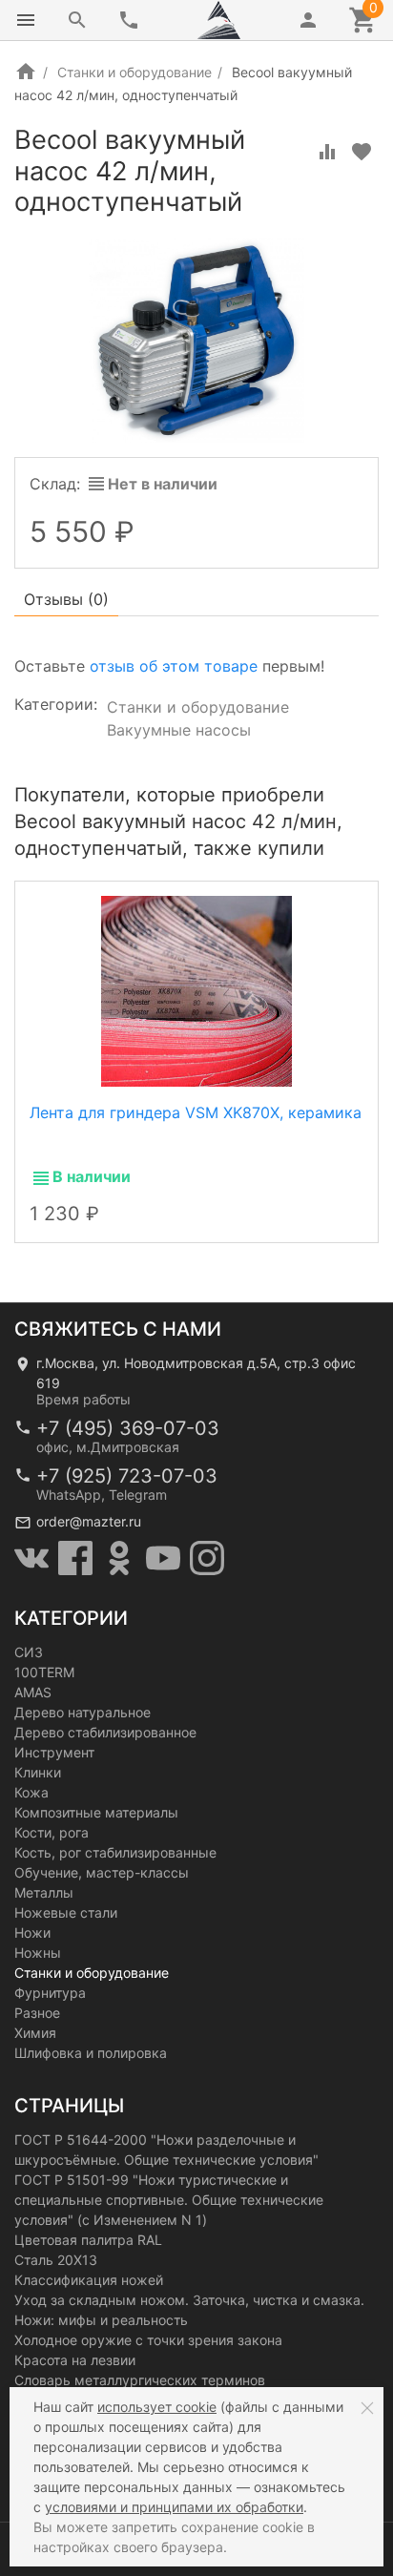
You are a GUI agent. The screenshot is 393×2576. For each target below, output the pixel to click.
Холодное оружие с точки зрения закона (148, 2340)
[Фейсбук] (75, 1558)
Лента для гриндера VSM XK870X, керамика (196, 1112)
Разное (37, 2013)
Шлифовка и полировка (91, 2053)
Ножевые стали (66, 1912)
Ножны (38, 1953)
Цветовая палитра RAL (88, 2240)
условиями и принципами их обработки (174, 2507)
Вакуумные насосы (179, 730)
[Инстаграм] (207, 1558)
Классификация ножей (89, 2280)
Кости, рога (52, 1832)
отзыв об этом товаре (174, 666)
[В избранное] (362, 152)
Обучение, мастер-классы (102, 1872)
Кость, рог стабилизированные (115, 1852)
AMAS (33, 1692)
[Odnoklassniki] (119, 1558)
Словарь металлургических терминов (140, 2380)
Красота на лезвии (75, 2360)
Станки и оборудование (134, 72)
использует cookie (157, 2407)
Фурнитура (50, 1993)
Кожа (31, 1792)
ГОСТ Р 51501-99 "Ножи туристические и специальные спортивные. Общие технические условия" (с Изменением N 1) (169, 2200)
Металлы (44, 1892)
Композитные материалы (96, 1812)
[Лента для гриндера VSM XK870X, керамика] (196, 989)
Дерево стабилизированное (105, 1732)
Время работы (83, 1399)
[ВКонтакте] (31, 1558)
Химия (35, 2033)
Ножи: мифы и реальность (101, 2320)
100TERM (44, 1672)
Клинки (38, 1772)
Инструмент (54, 1752)
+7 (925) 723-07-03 (127, 1476)
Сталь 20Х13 (56, 2260)
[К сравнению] (327, 152)
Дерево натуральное (83, 1712)
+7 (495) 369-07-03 (128, 1428)
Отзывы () (66, 599)
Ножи (32, 1932)
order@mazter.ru (89, 1521)
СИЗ (29, 1652)
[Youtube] (163, 1558)
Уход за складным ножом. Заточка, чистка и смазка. (189, 2300)
